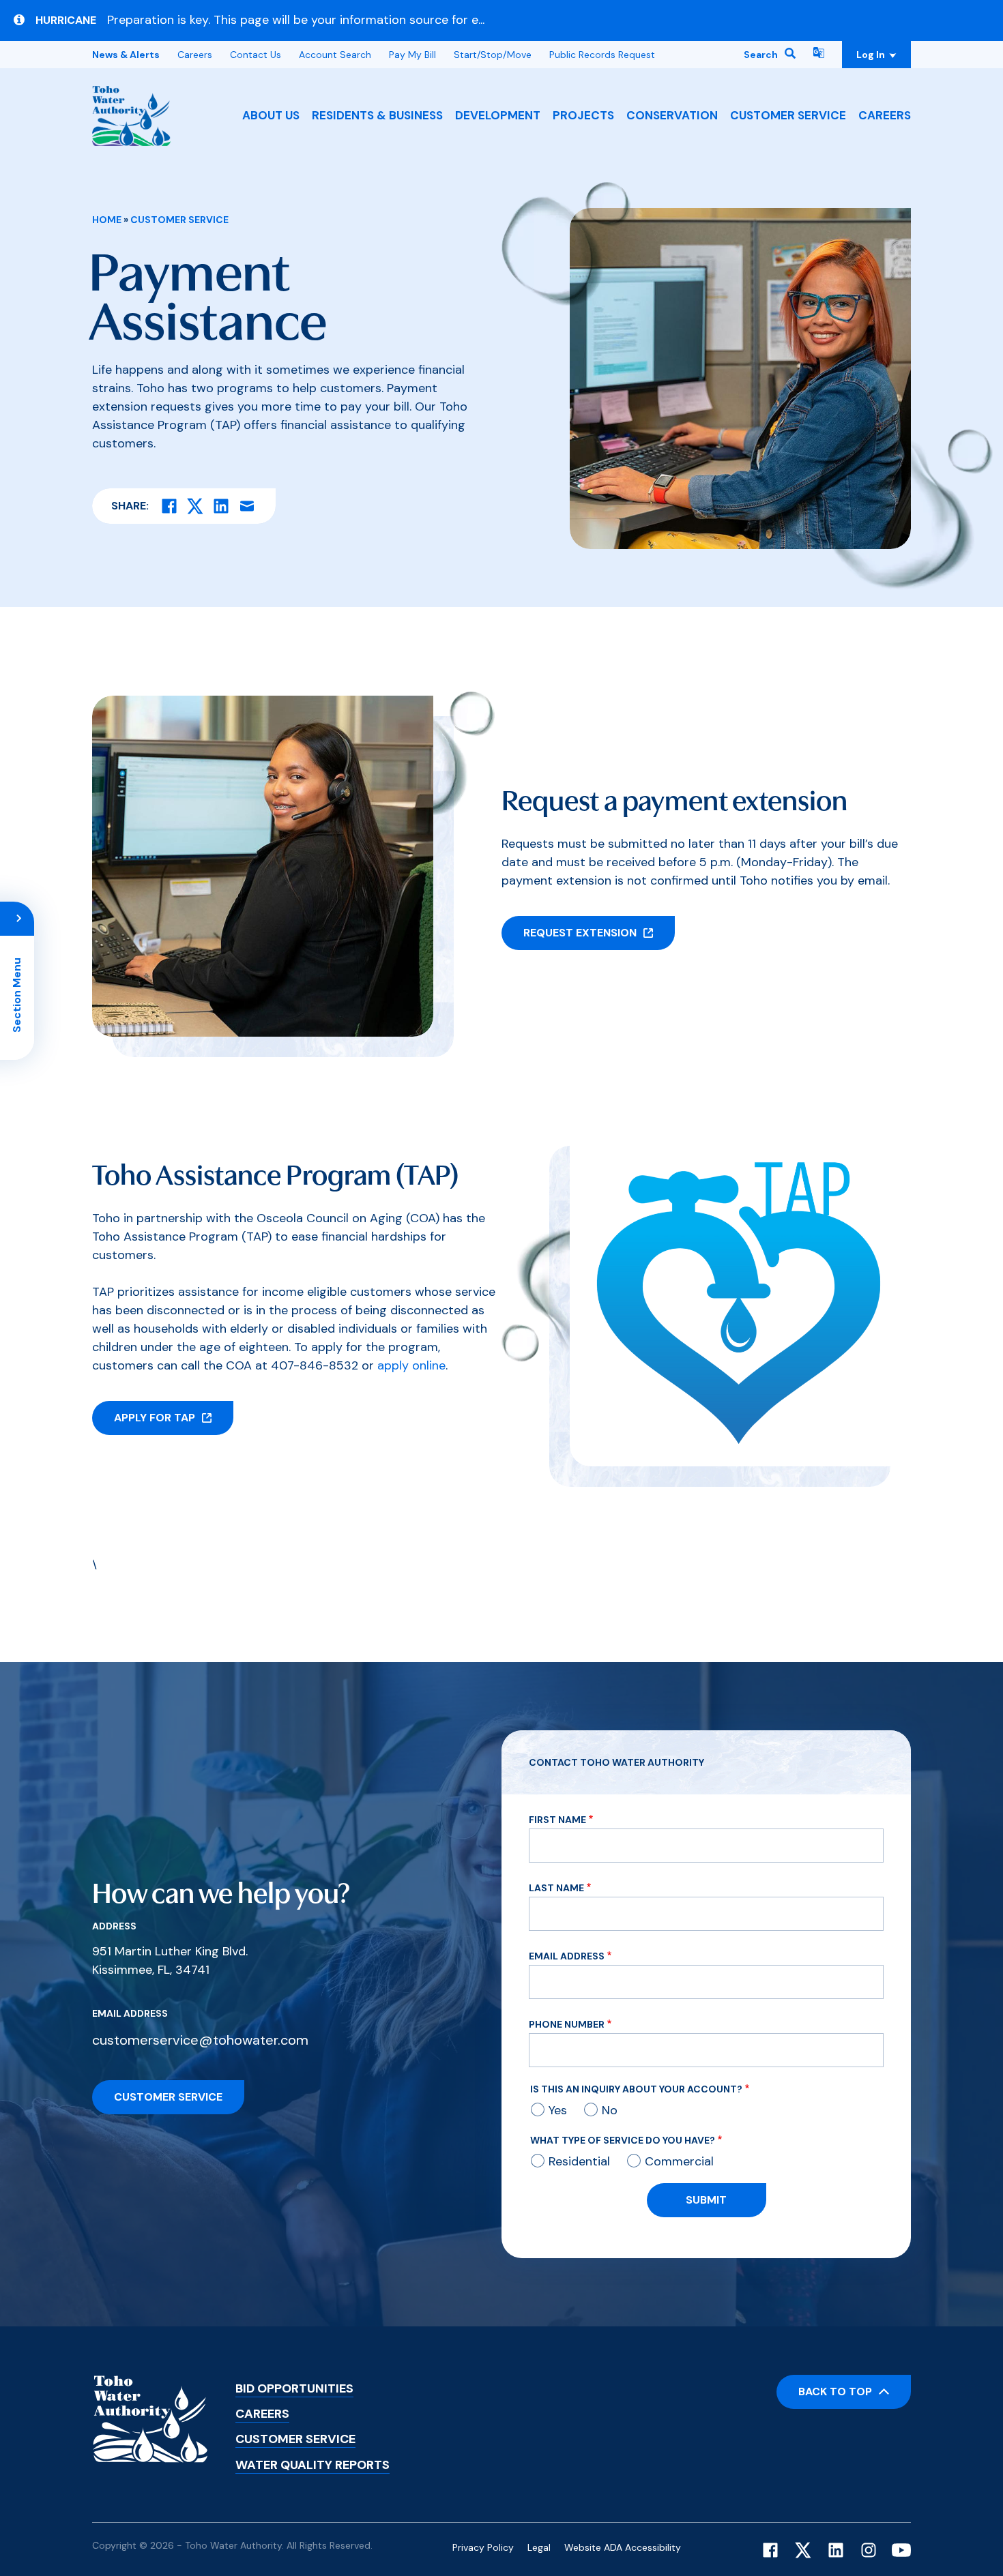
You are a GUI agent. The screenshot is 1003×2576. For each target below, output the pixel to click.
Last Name (556, 1888)
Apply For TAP (155, 1418)
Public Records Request (602, 55)
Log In (884, 55)
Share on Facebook (169, 506)
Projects (583, 115)
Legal (539, 2547)
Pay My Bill (412, 55)
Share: (130, 506)
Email (247, 506)
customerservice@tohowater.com (200, 2040)
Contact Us (256, 55)
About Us (271, 115)
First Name (557, 1820)
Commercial (679, 2161)
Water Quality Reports (312, 2465)
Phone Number (567, 2024)
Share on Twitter (195, 506)
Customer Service (788, 115)
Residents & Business (377, 115)
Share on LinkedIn (221, 506)
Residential (579, 2161)
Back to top (835, 2392)
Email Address (567, 1956)
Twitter (803, 2550)
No (610, 2110)
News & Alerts (126, 55)
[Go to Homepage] (131, 116)
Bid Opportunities (294, 2388)
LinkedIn (836, 2550)
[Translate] (819, 55)
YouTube (901, 2550)
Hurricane (66, 20)
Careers (885, 115)
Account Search (335, 55)
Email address (130, 2013)
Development (498, 115)
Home (107, 220)
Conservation (672, 115)
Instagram (869, 2550)
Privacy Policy (483, 2547)
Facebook (770, 2550)
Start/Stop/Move (493, 55)
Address (114, 1926)
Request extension (580, 933)
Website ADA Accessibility (623, 2547)
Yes (558, 2110)
